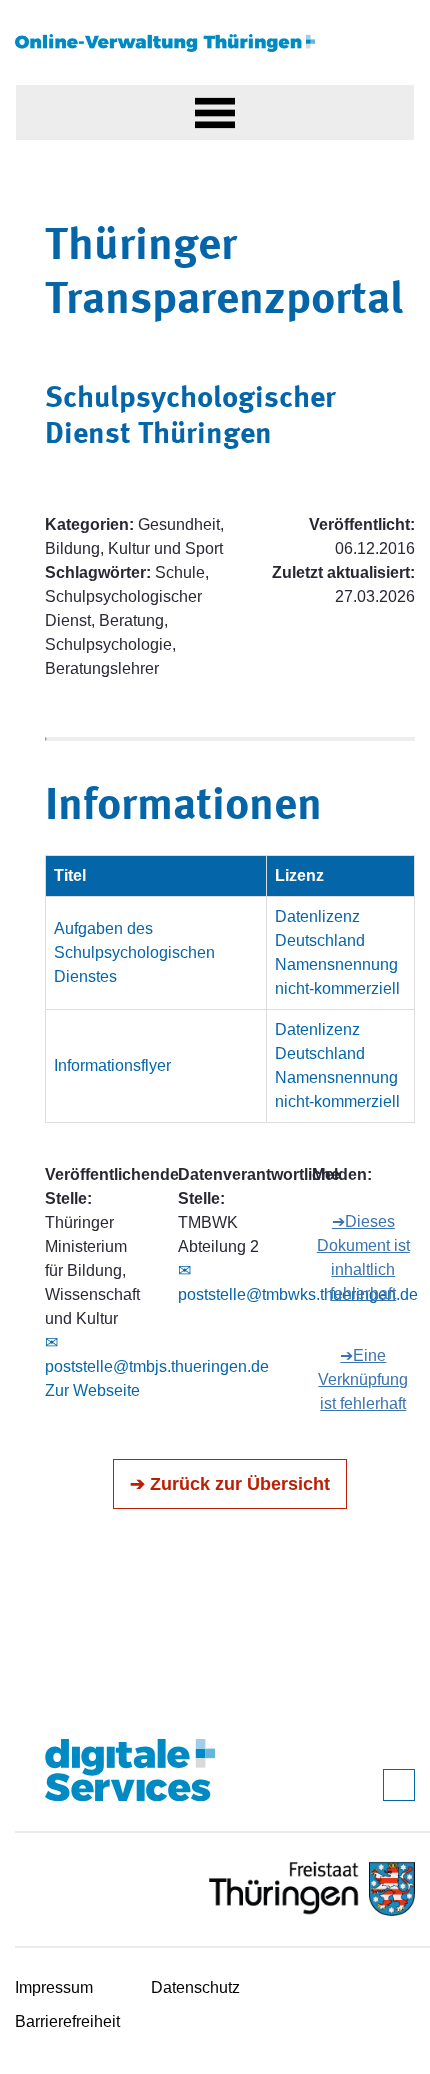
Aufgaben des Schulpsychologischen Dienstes (134, 952)
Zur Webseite (92, 1390)
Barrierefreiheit (67, 2021)
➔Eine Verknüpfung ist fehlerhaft (363, 1379)
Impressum (54, 1987)
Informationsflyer (112, 1065)
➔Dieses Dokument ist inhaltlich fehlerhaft (363, 1257)
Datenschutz (195, 1987)
